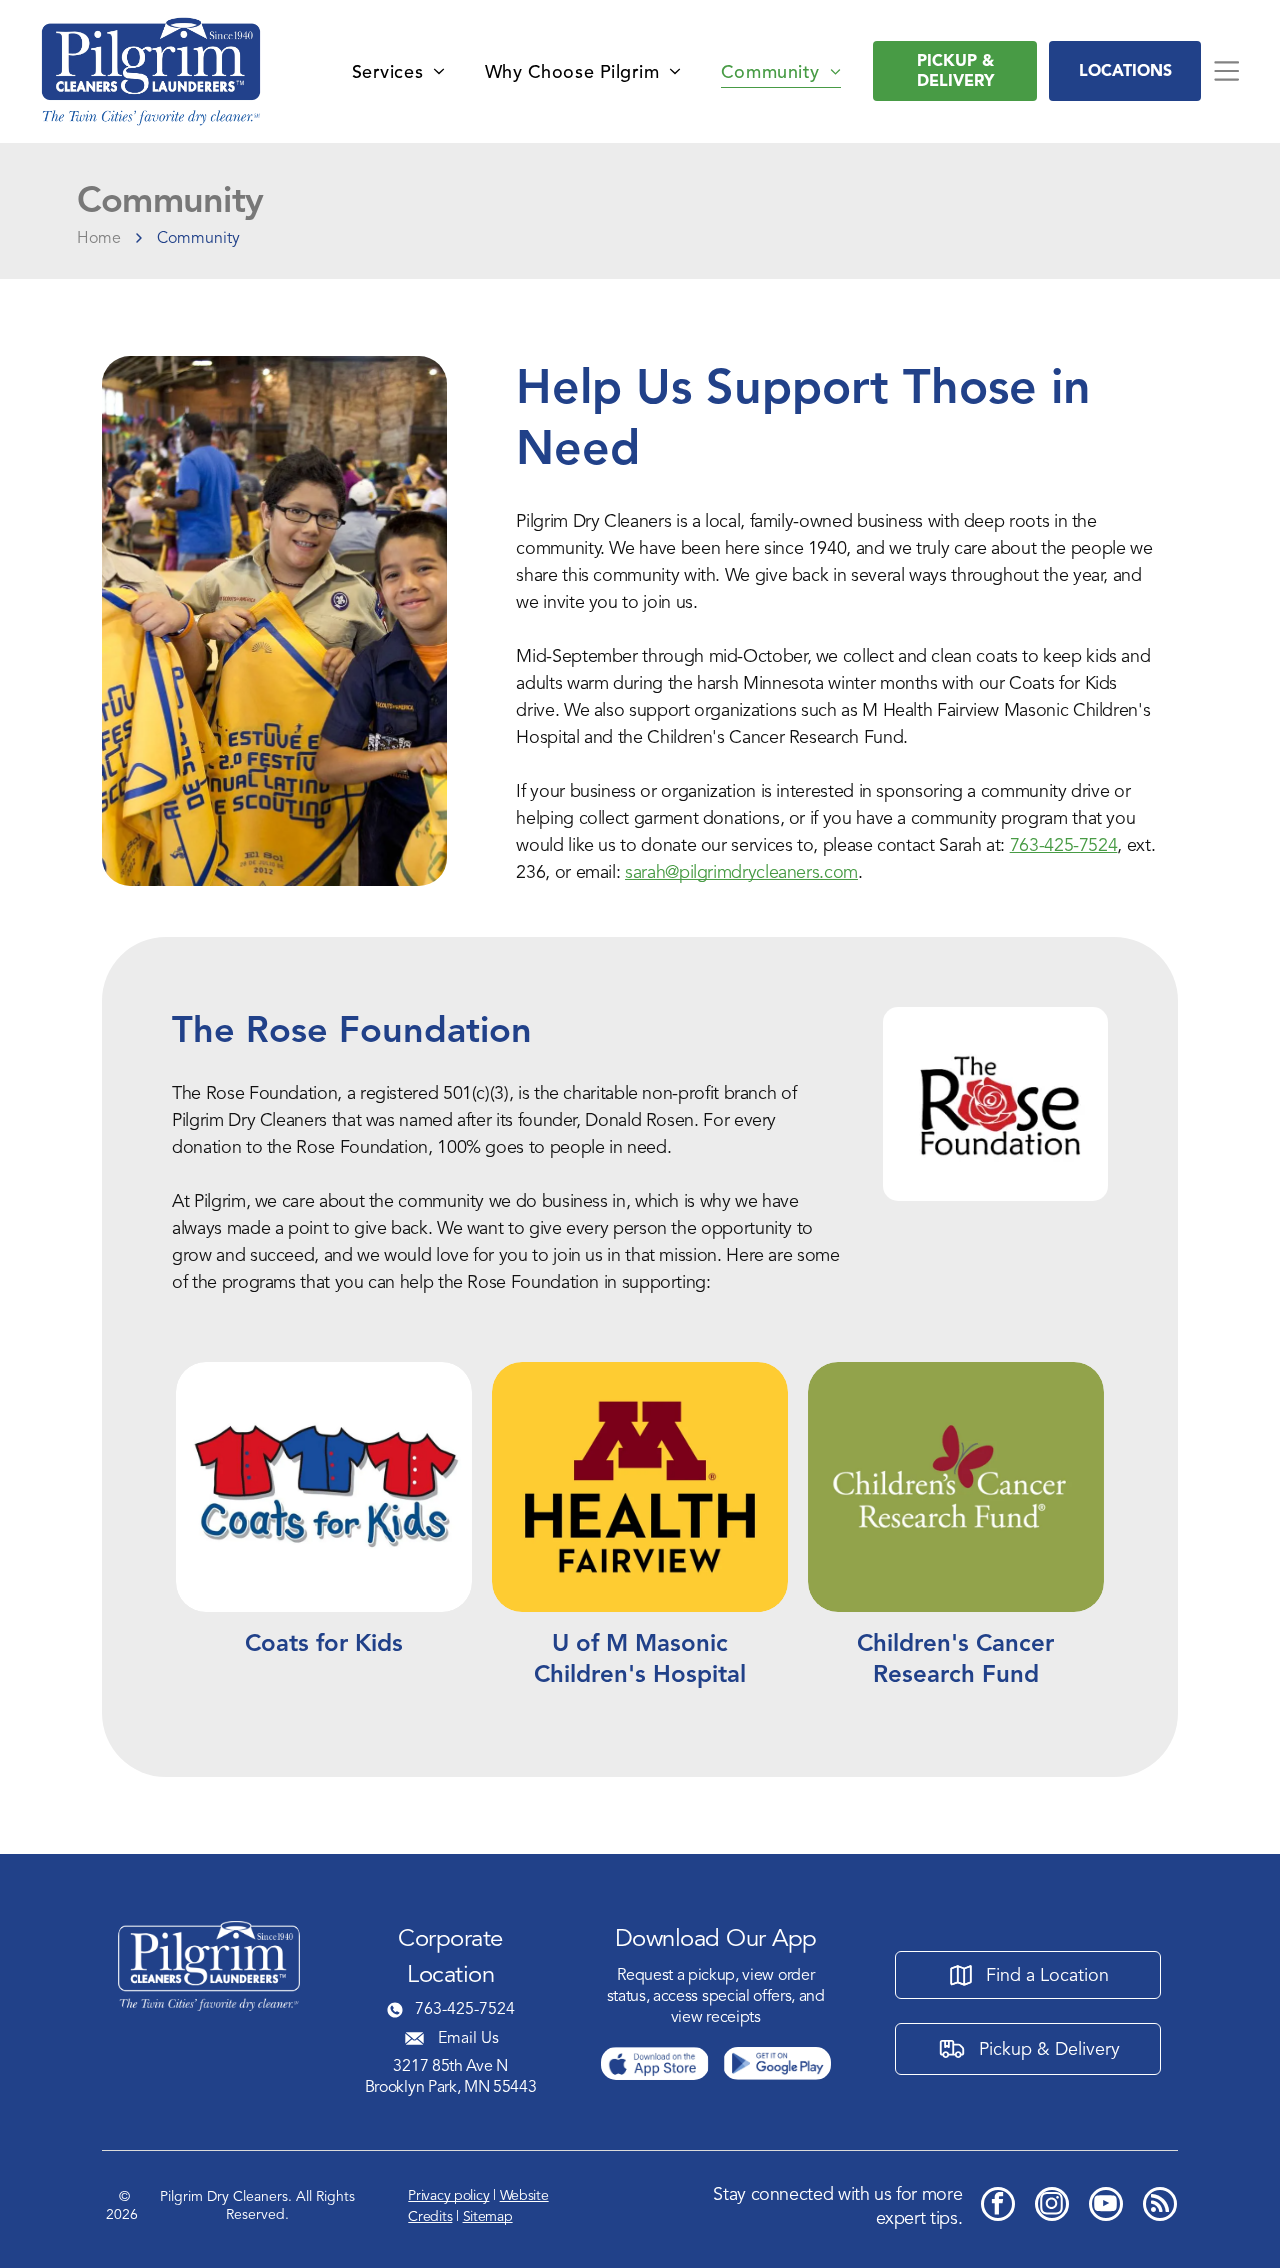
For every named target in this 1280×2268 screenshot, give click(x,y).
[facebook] (998, 2206)
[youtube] (1106, 2206)
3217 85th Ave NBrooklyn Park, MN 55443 (451, 2076)
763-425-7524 (1064, 845)
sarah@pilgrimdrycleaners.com (741, 872)
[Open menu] (1226, 71)
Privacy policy (448, 2195)
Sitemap (488, 2216)
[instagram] (1052, 2206)
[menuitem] (398, 71)
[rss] (1160, 2206)
